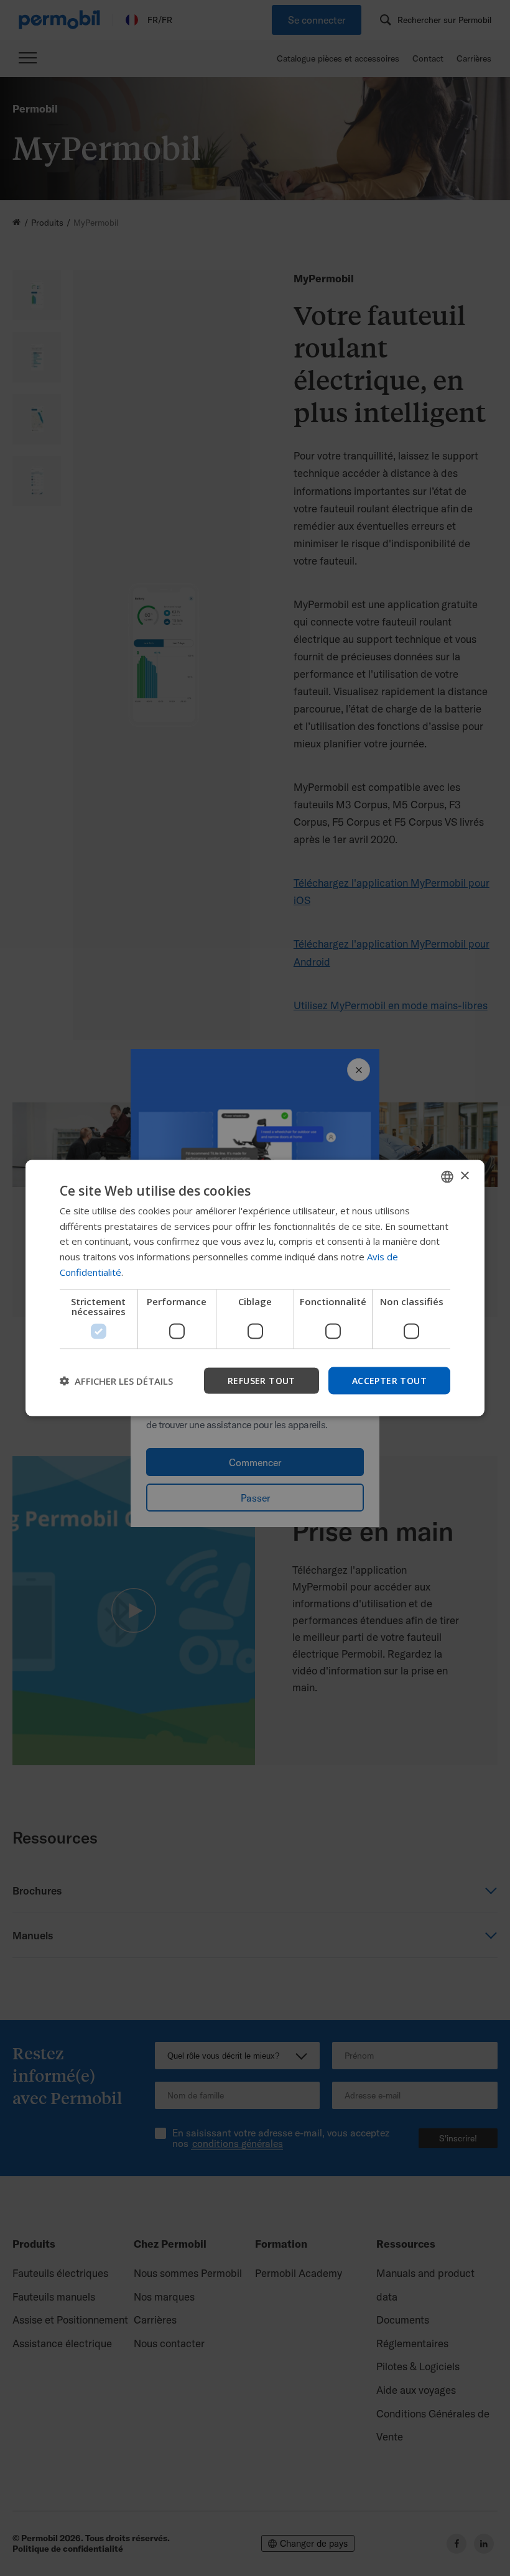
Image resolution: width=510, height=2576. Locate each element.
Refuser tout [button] (262, 1380)
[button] (116, 1381)
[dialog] (255, 1288)
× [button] (464, 1176)
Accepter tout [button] (389, 1380)
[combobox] (447, 1176)
